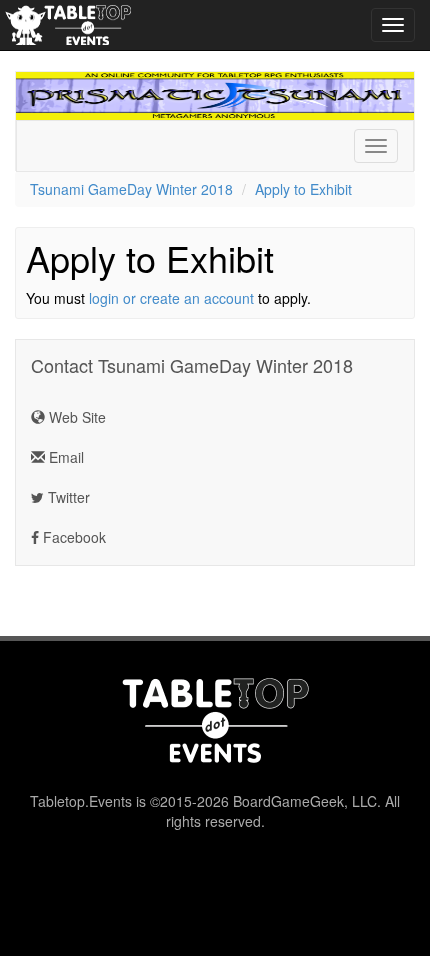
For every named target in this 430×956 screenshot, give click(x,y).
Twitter (67, 497)
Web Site (75, 417)
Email (64, 457)
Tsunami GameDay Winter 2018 (131, 189)
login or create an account (171, 298)
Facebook (72, 537)
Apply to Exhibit (303, 189)
